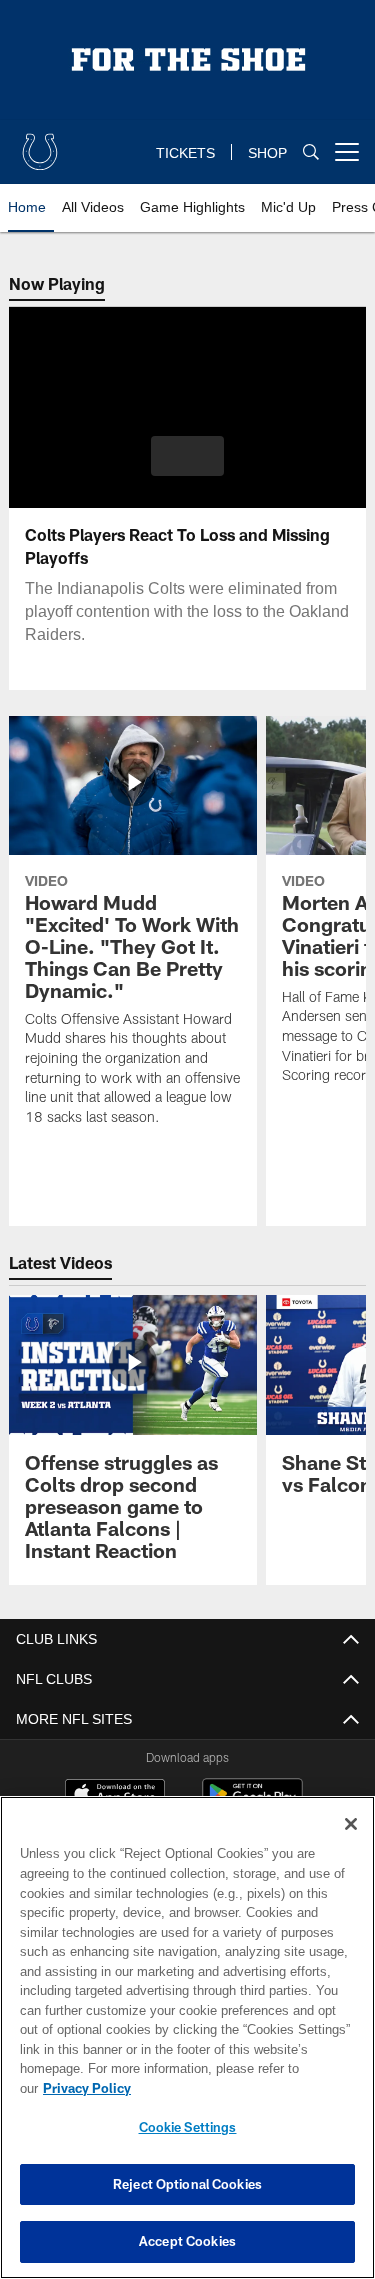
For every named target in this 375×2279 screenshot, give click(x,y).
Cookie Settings (188, 2127)
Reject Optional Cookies (187, 2184)
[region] (187, 2047)
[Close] (351, 1844)
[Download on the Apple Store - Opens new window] (115, 1796)
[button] (187, 456)
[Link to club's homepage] (40, 144)
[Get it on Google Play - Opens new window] (252, 1803)
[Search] (311, 152)
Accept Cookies (187, 2241)
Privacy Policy (241, 2088)
